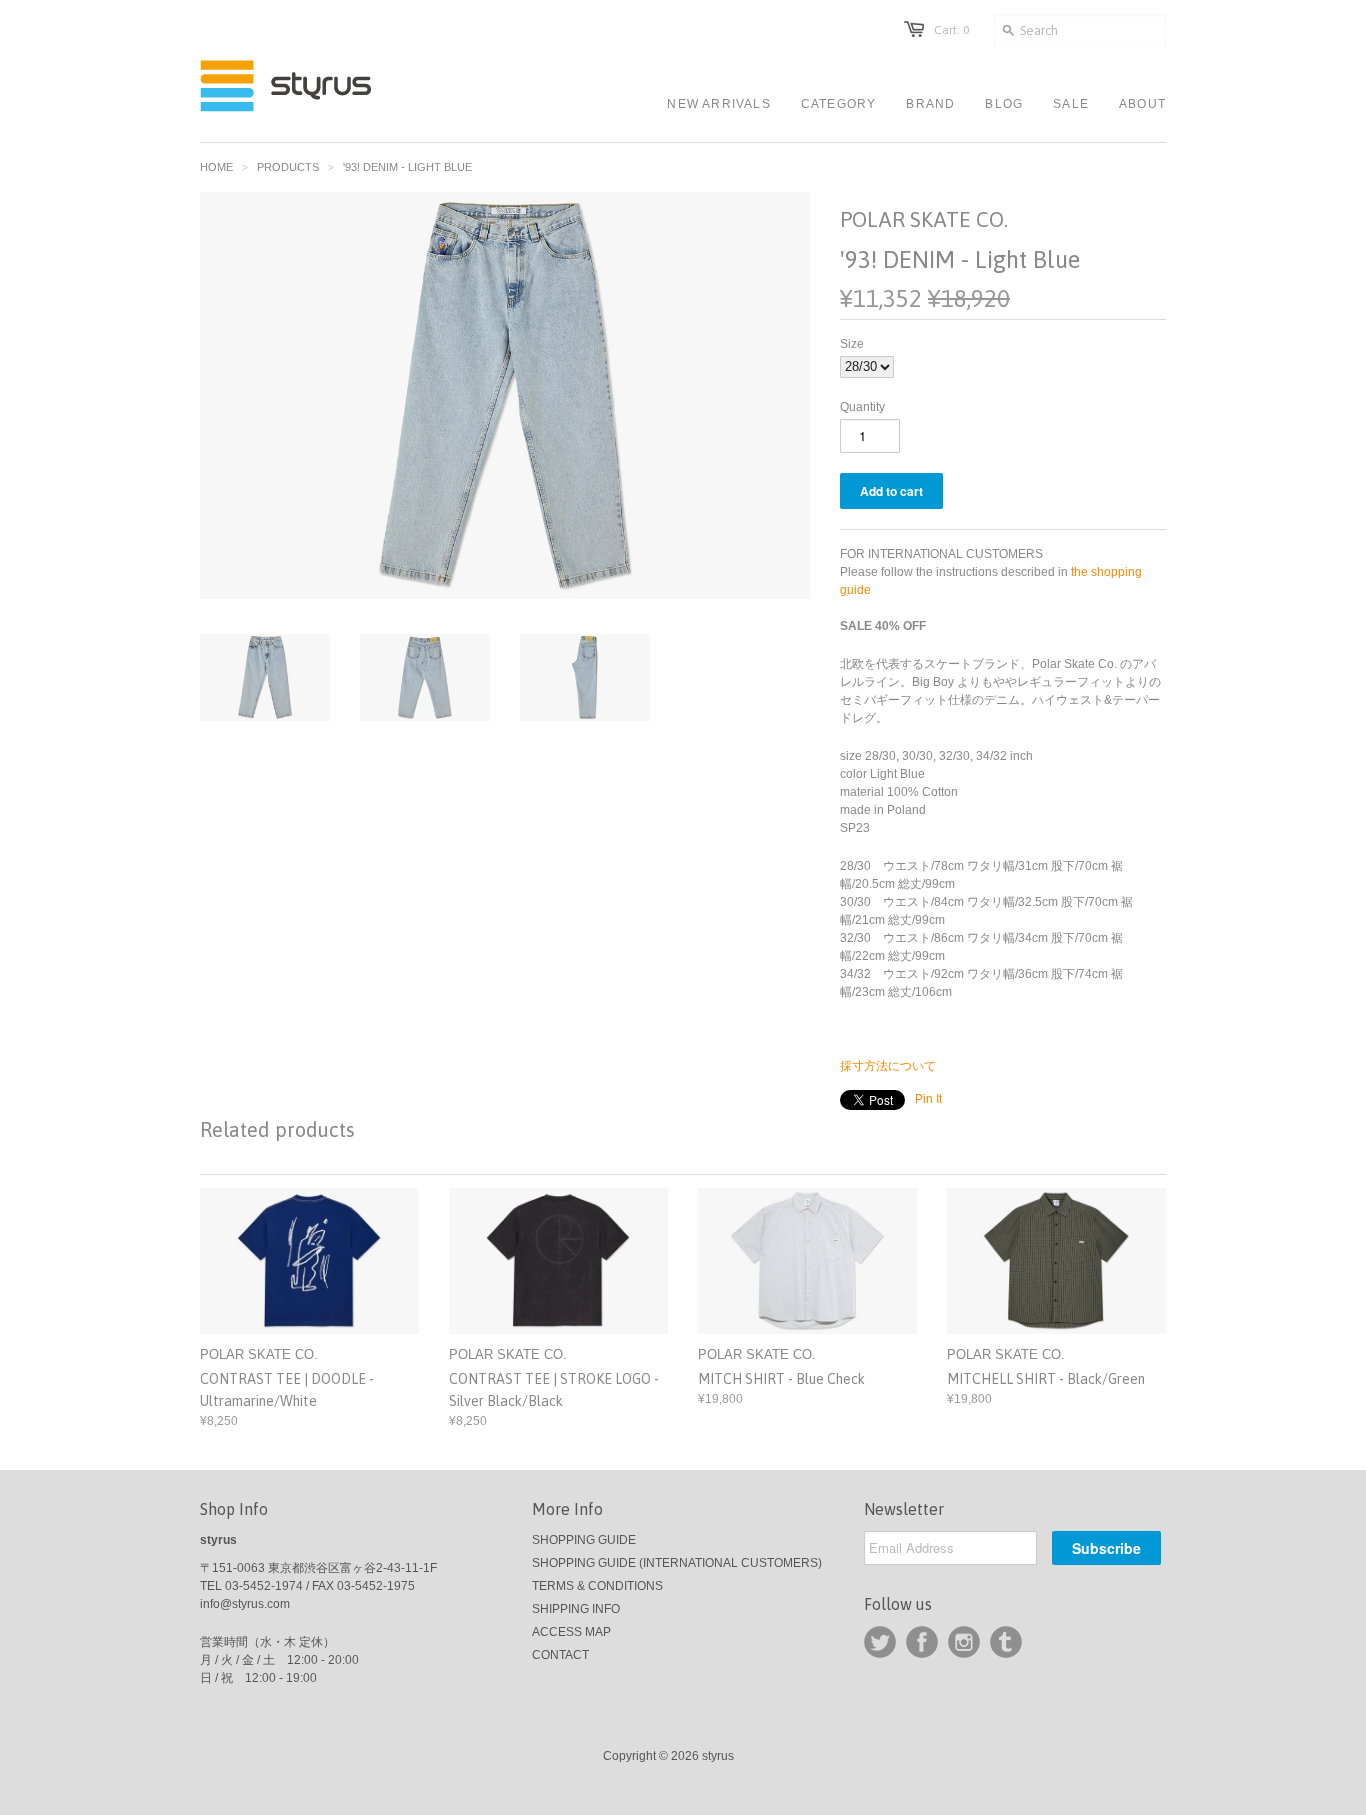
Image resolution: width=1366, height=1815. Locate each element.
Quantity (862, 407)
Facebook (922, 1642)
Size (852, 344)
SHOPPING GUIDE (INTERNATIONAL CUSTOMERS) (677, 1563)
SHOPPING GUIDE (584, 1540)
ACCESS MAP (571, 1632)
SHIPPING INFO (576, 1609)
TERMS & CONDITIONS (597, 1586)
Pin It (928, 1099)
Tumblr (1006, 1642)
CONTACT (560, 1655)
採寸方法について (888, 1066)
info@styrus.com (245, 1604)
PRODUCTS (288, 167)
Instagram (964, 1642)
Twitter (880, 1642)
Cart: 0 (951, 30)
